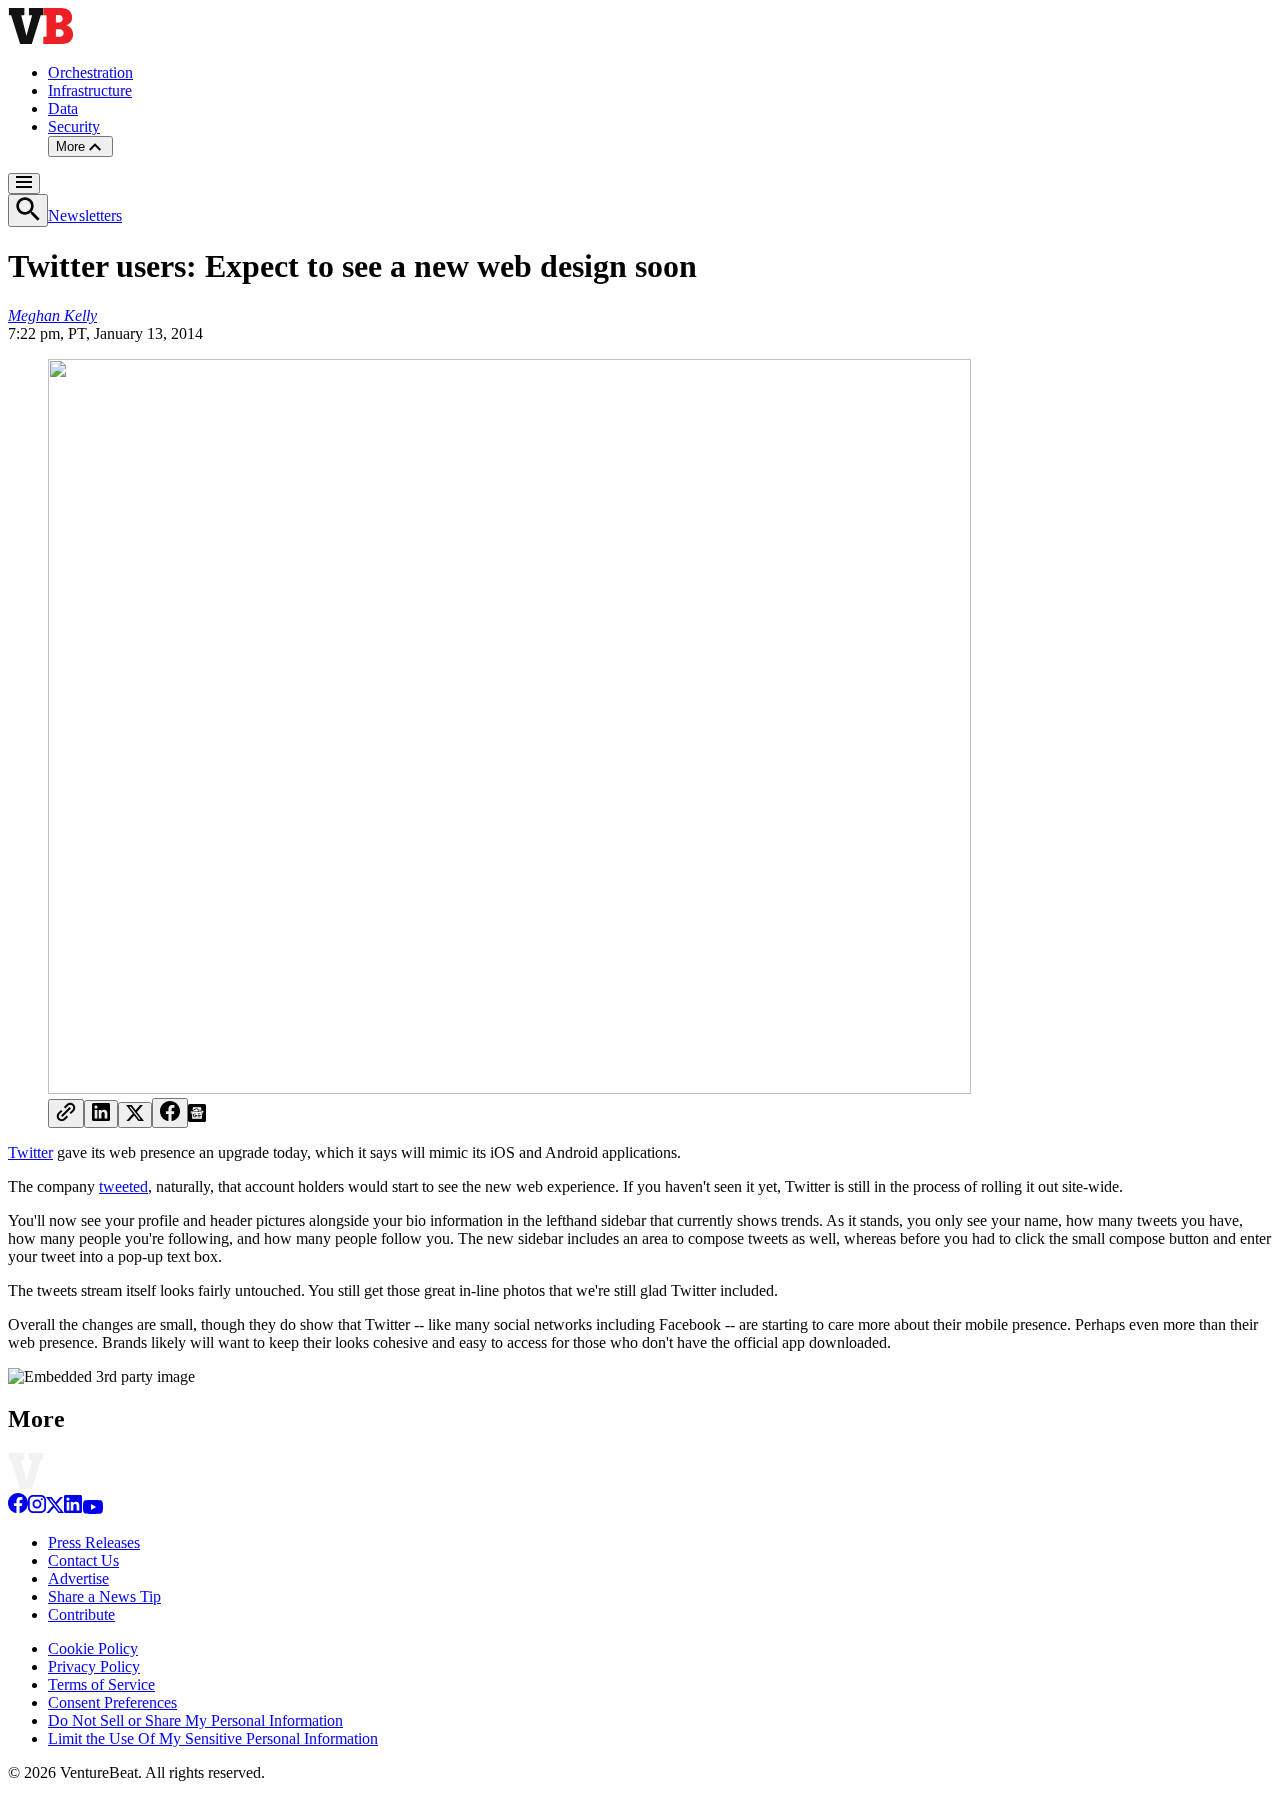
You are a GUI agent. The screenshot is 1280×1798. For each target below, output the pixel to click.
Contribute (81, 1614)
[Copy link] (66, 1113)
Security (74, 126)
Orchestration (90, 72)
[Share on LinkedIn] (101, 1114)
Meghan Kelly (52, 315)
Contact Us (83, 1560)
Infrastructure (90, 90)
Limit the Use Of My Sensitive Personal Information (213, 1738)
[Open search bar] (28, 210)
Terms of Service (101, 1684)
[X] (55, 1508)
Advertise (78, 1578)
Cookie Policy (93, 1648)
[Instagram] (37, 1508)
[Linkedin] (73, 1508)
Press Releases (94, 1542)
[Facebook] (18, 1508)
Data (63, 108)
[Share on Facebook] (170, 1113)
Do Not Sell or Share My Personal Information (195, 1720)
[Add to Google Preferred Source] (197, 1116)
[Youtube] (92, 1508)
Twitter (30, 1152)
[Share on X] (135, 1115)
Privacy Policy (94, 1666)
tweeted (123, 1186)
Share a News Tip (104, 1596)
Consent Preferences (112, 1702)
